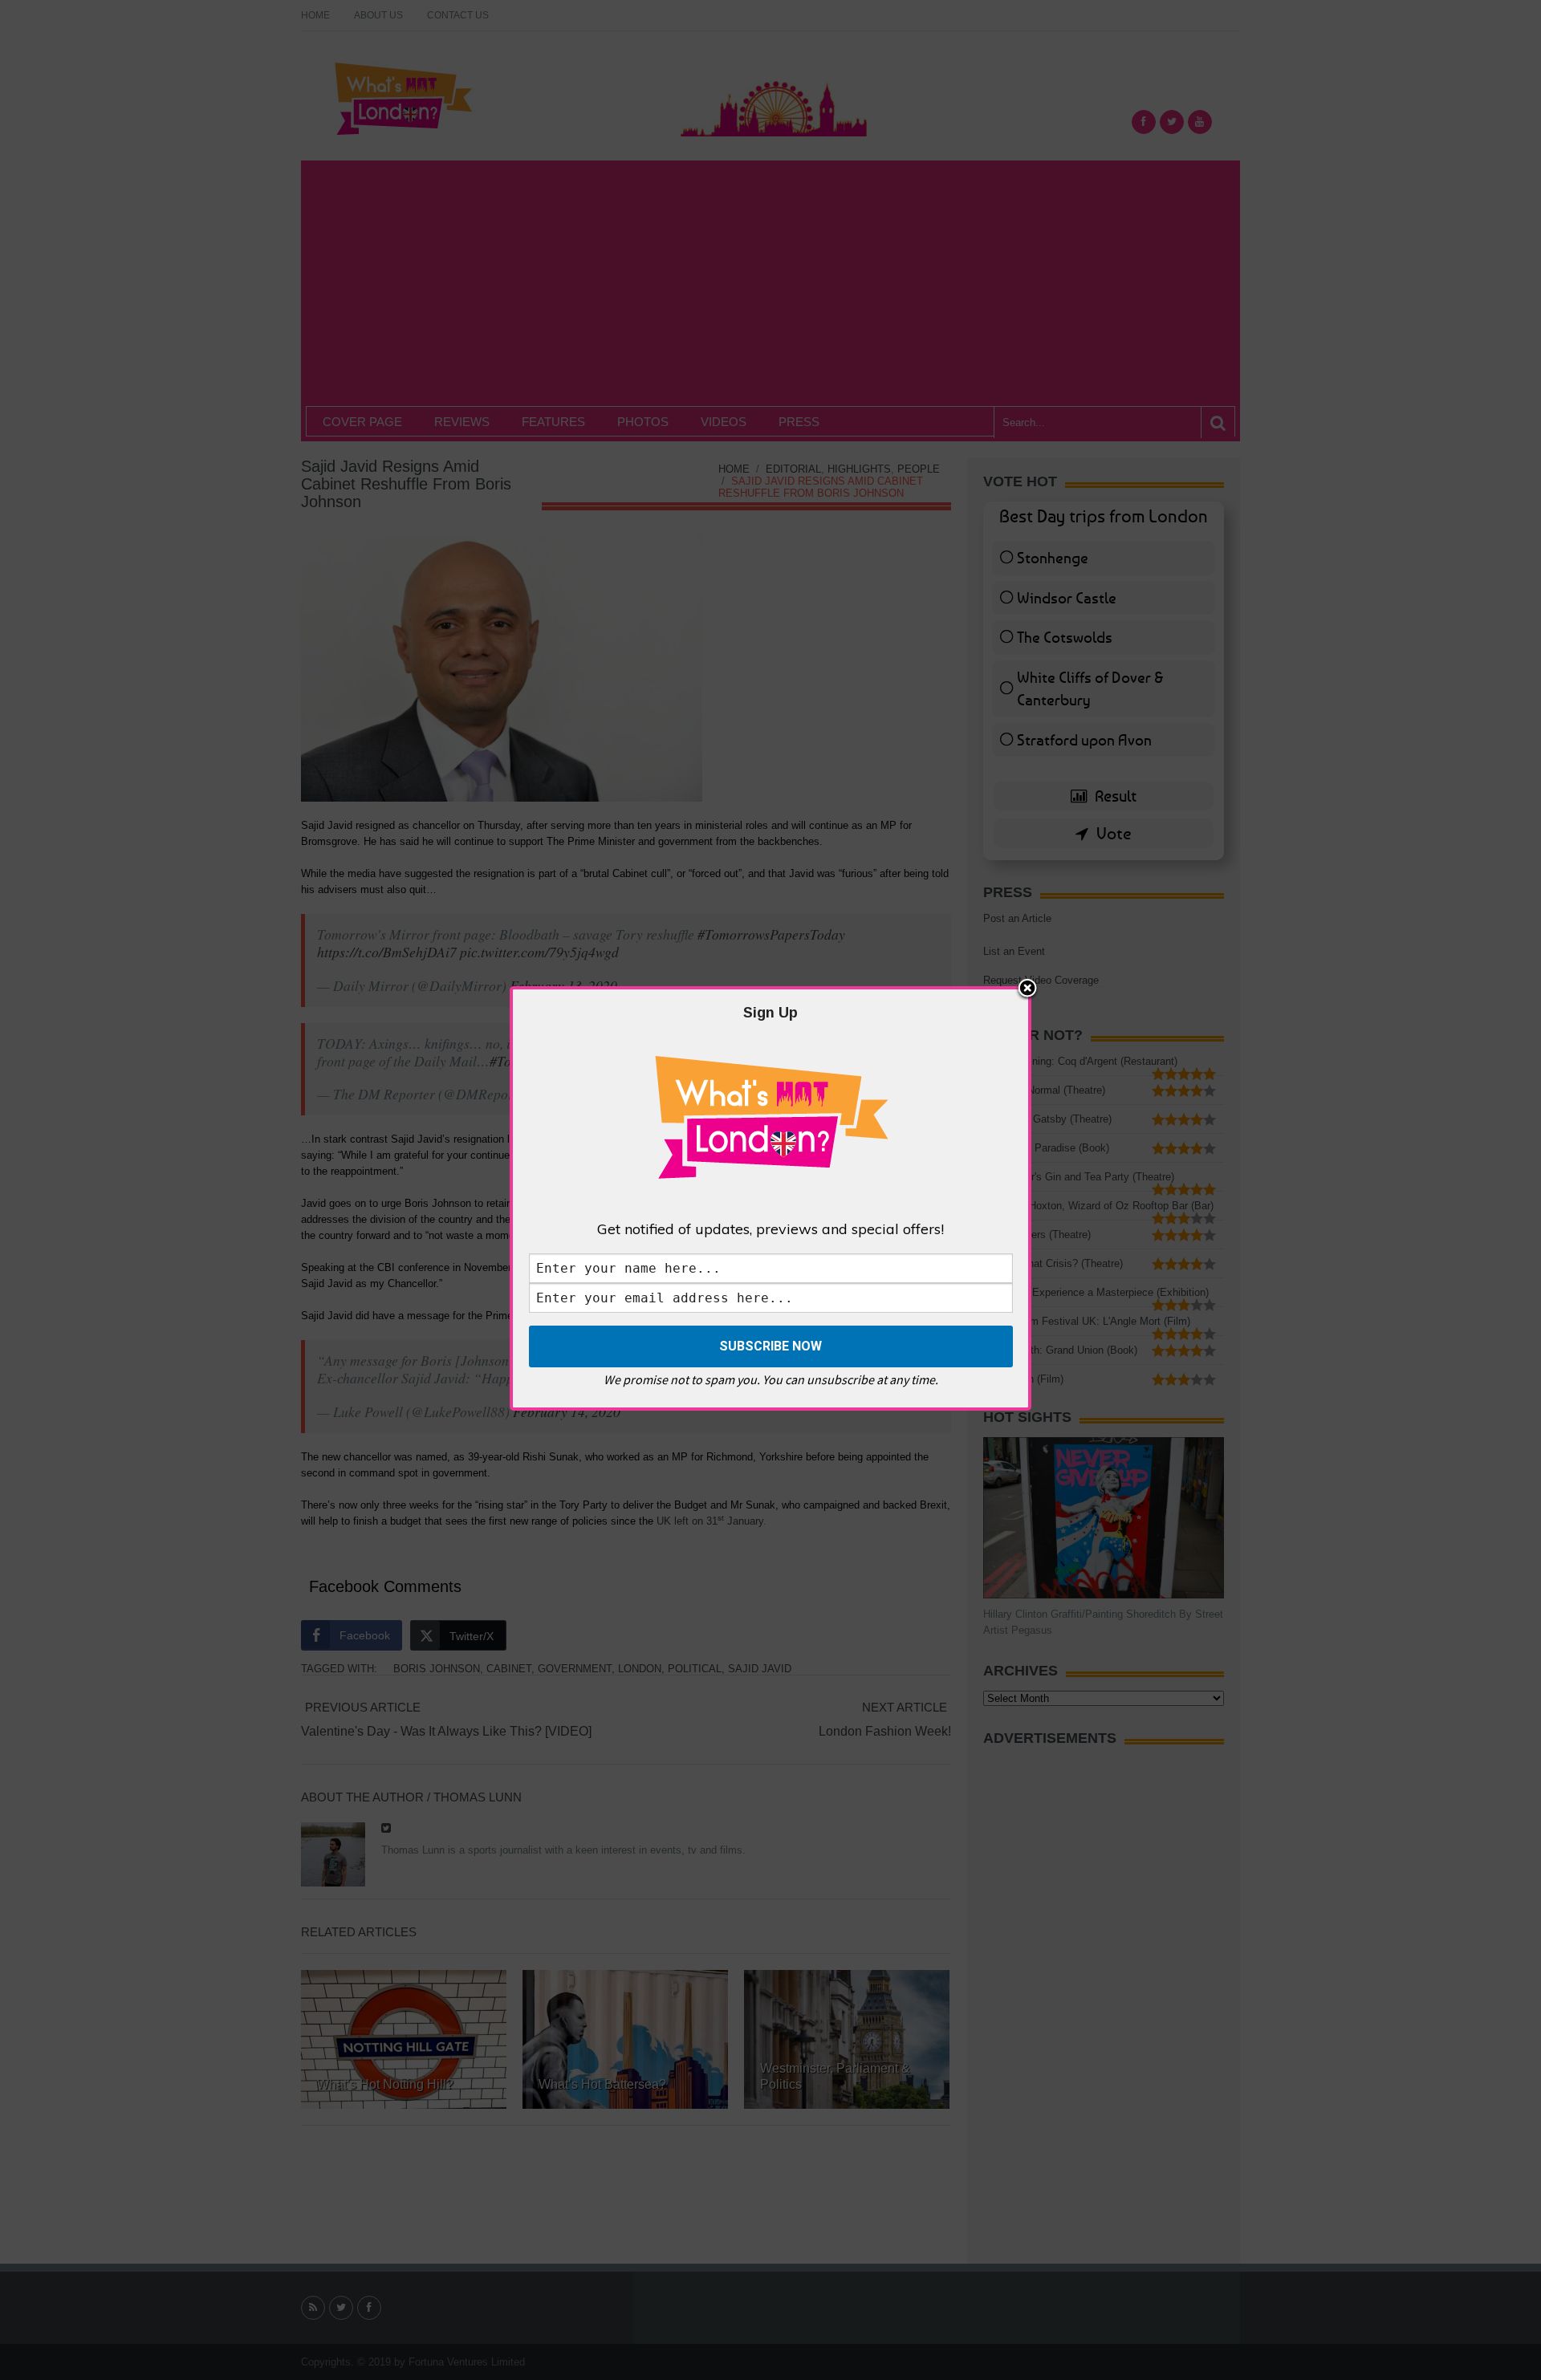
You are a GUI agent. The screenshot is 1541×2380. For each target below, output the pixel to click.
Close (1027, 989)
